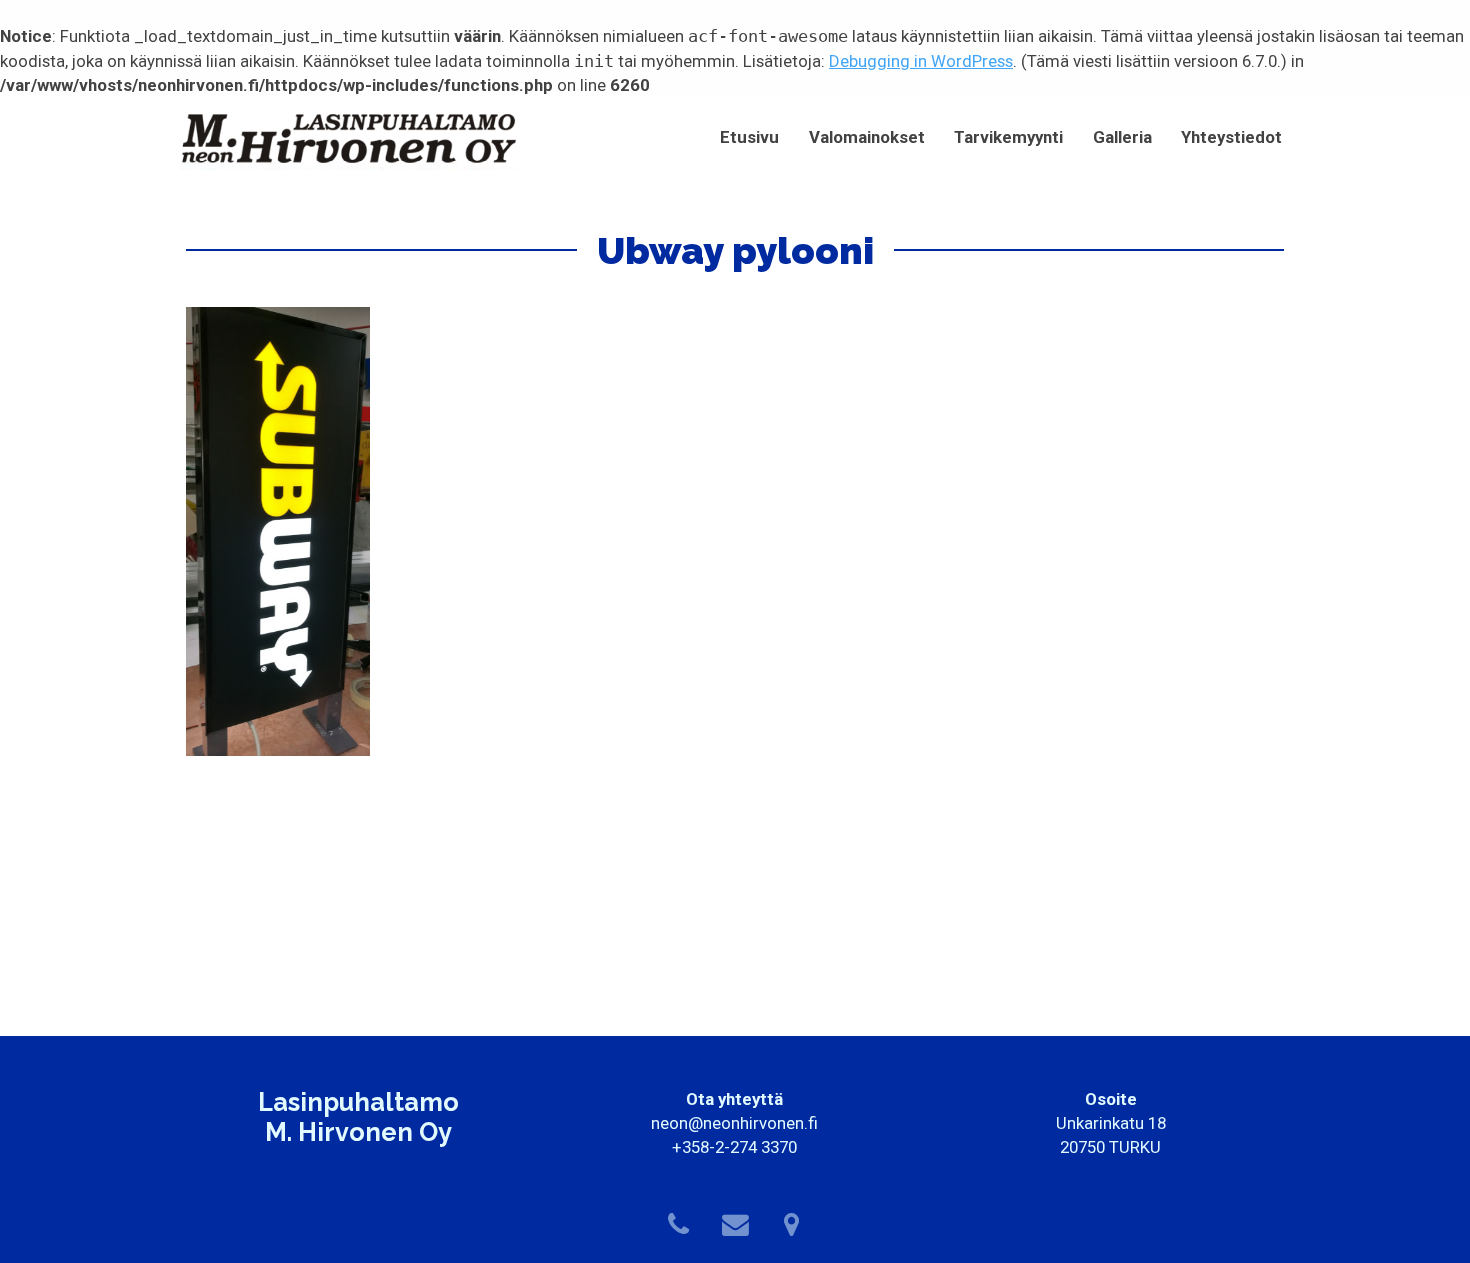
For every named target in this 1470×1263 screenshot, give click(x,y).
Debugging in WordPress (921, 61)
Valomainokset (867, 137)
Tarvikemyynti (1008, 137)
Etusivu (749, 137)
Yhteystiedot (1231, 137)
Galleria (1122, 137)
